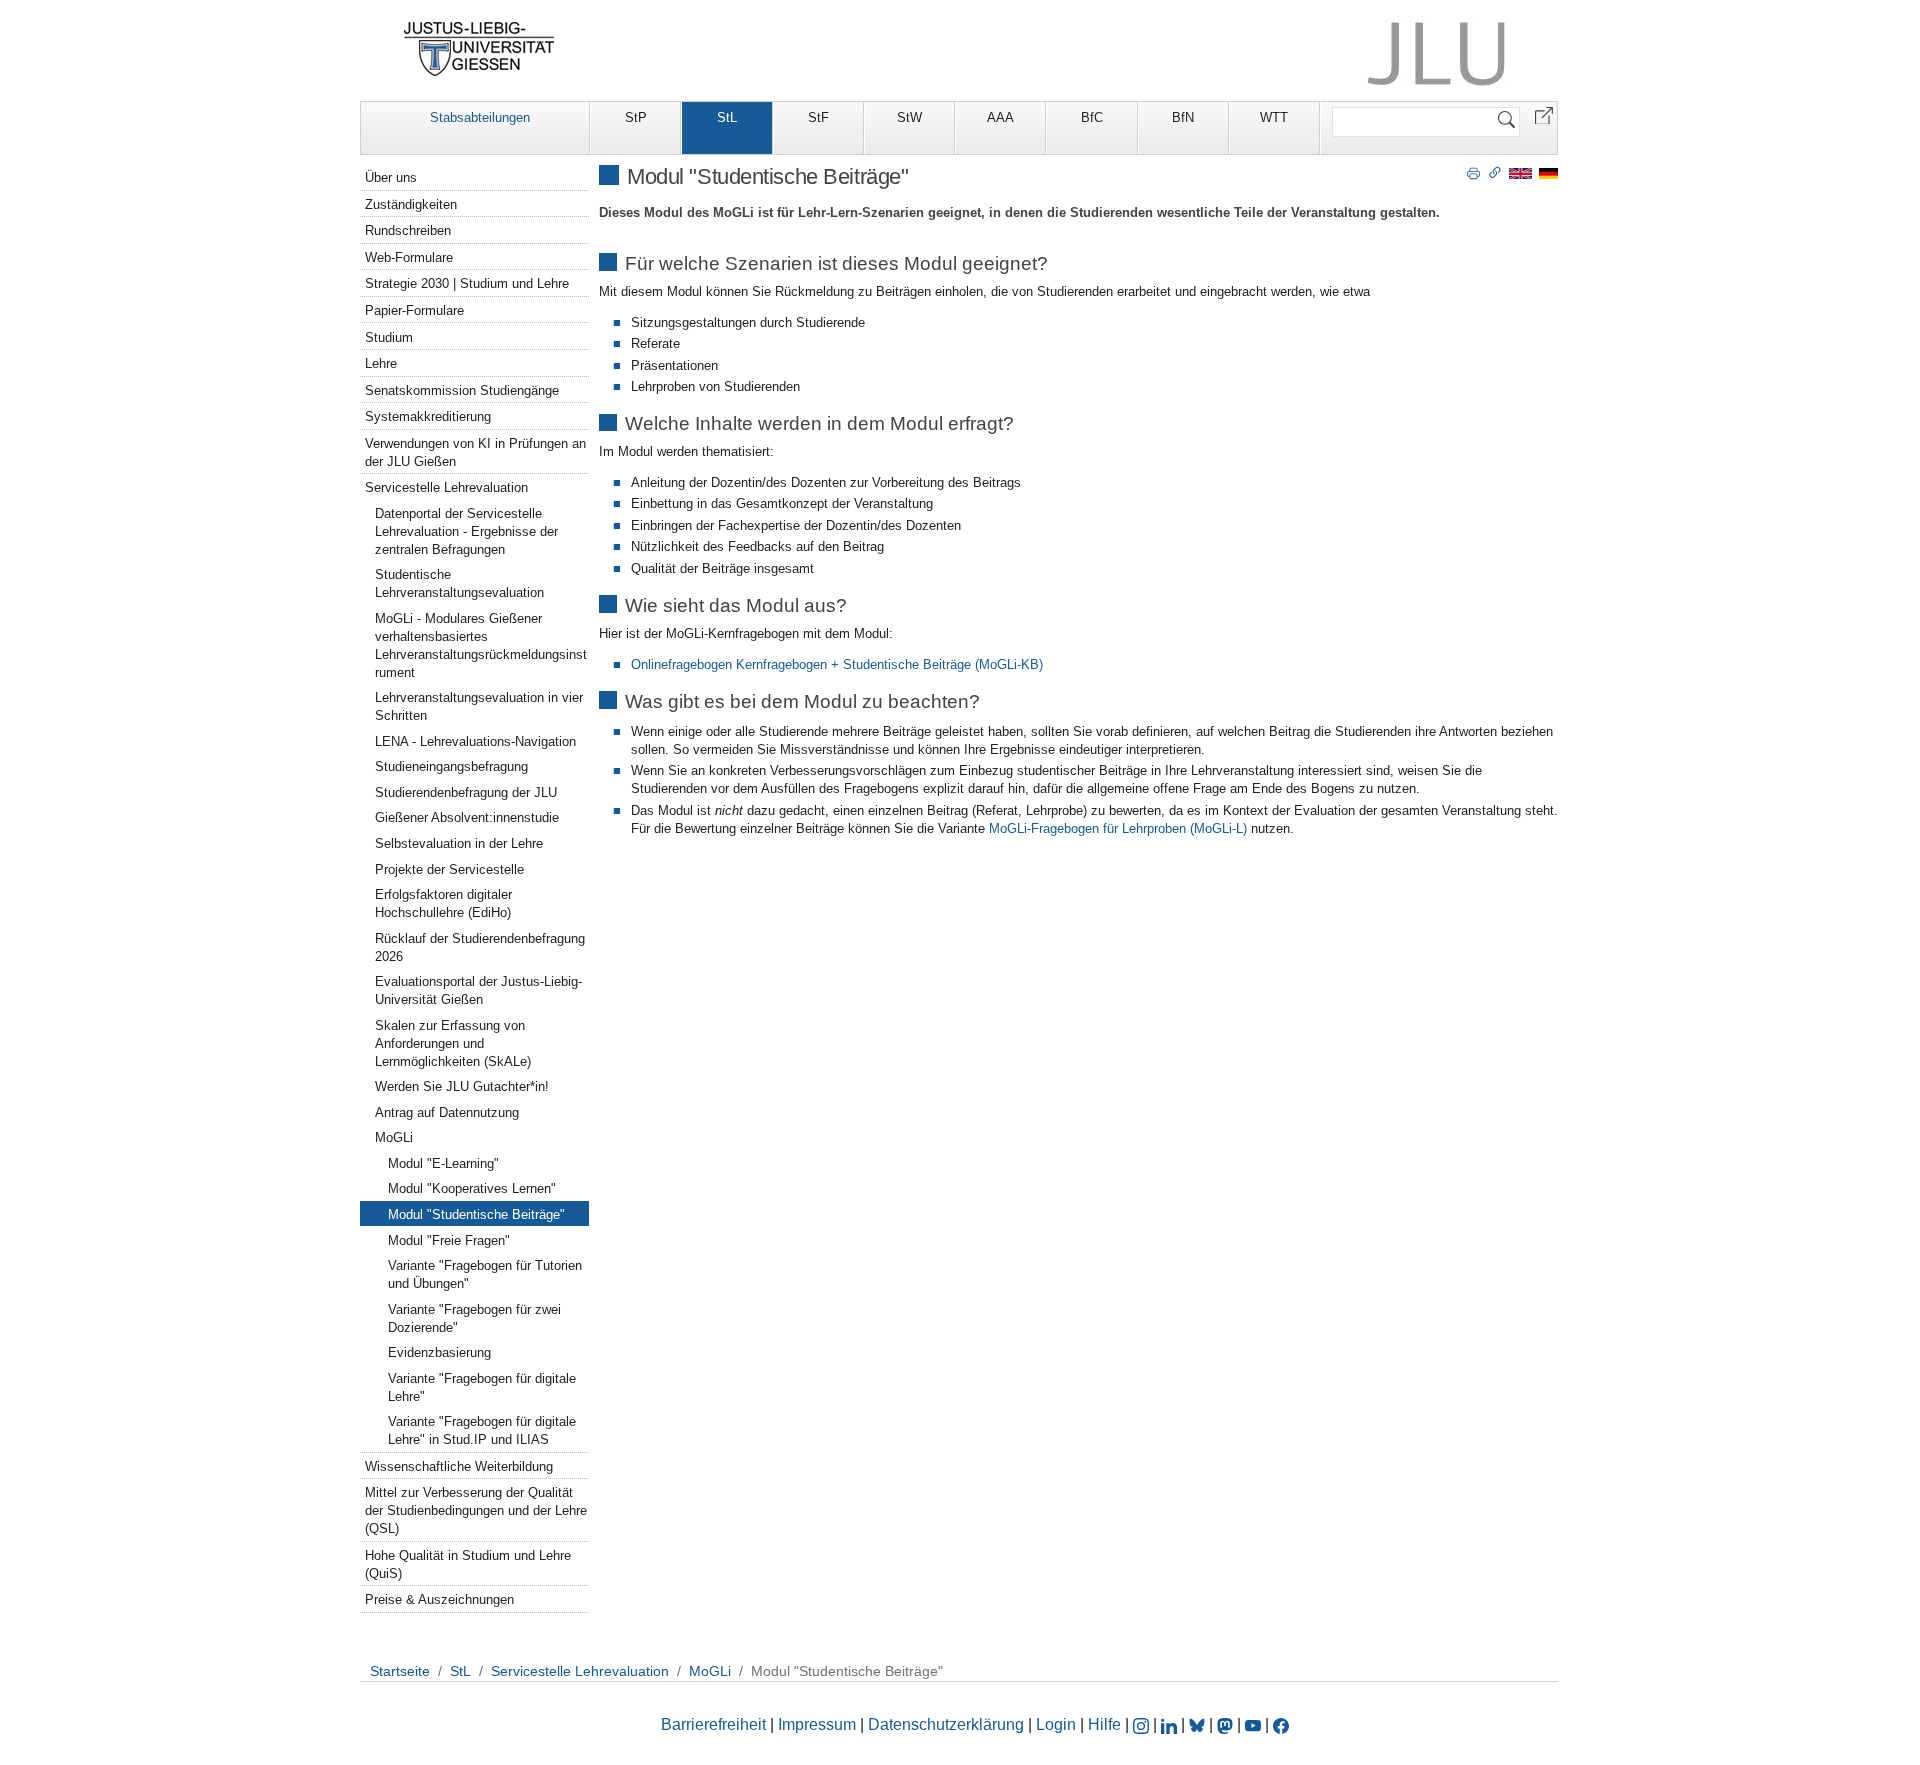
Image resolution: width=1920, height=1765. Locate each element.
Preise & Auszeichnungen (439, 1599)
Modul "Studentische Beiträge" (476, 1214)
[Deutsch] (1548, 172)
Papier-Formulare (414, 310)
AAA (1000, 117)
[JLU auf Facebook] (1281, 1724)
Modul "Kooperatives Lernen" (472, 1188)
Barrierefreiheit (713, 1724)
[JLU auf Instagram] (1143, 1724)
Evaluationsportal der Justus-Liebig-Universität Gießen (478, 990)
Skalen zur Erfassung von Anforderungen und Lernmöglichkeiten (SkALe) (453, 1043)
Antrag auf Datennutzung (447, 1112)
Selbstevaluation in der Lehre (459, 843)
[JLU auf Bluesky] (1199, 1724)
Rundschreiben (408, 230)
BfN (1183, 117)
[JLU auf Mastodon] (1227, 1724)
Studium (389, 337)
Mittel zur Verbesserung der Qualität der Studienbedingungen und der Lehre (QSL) (476, 1510)
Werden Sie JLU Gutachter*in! (462, 1086)
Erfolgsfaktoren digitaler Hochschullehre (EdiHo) (443, 903)
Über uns (391, 177)
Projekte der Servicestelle (449, 869)
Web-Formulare (409, 257)
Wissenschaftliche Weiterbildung (459, 1466)
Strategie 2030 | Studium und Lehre (467, 283)
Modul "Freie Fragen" (449, 1240)
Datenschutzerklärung (946, 1724)
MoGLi (394, 1137)
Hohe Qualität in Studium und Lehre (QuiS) (468, 1564)
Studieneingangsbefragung (451, 766)
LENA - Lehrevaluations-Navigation (475, 741)
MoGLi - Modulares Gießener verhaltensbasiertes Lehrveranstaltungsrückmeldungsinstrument (481, 645)
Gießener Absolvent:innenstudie (467, 817)
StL (727, 117)
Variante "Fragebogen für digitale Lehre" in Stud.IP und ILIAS (482, 1430)
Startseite (400, 1671)
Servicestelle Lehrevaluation (446, 487)
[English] (1520, 172)
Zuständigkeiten (411, 204)
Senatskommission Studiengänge (462, 390)
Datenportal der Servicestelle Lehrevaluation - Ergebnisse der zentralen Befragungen (466, 531)
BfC (1092, 117)
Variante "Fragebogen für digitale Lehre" (482, 1387)
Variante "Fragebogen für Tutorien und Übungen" (485, 1274)
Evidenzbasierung (439, 1352)
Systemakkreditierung (428, 416)
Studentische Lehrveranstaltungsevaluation (459, 583)
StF (818, 117)
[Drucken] (1473, 172)
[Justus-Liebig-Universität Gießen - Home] (479, 49)
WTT (1274, 117)
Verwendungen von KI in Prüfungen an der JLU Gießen (475, 452)
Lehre (381, 363)
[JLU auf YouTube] (1253, 1724)
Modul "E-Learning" (443, 1163)
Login (1058, 1724)
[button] (1544, 114)
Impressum (817, 1724)
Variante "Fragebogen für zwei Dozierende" (474, 1318)
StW (909, 117)
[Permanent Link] (1495, 172)
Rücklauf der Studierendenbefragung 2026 (480, 947)
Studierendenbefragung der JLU (466, 792)
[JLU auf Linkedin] (1171, 1724)
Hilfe (1104, 1724)
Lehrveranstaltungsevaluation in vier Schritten (479, 706)
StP (636, 117)
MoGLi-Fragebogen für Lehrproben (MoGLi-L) (1118, 828)
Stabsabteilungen (480, 117)
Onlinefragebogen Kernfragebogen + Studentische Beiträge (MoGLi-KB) (837, 664)
